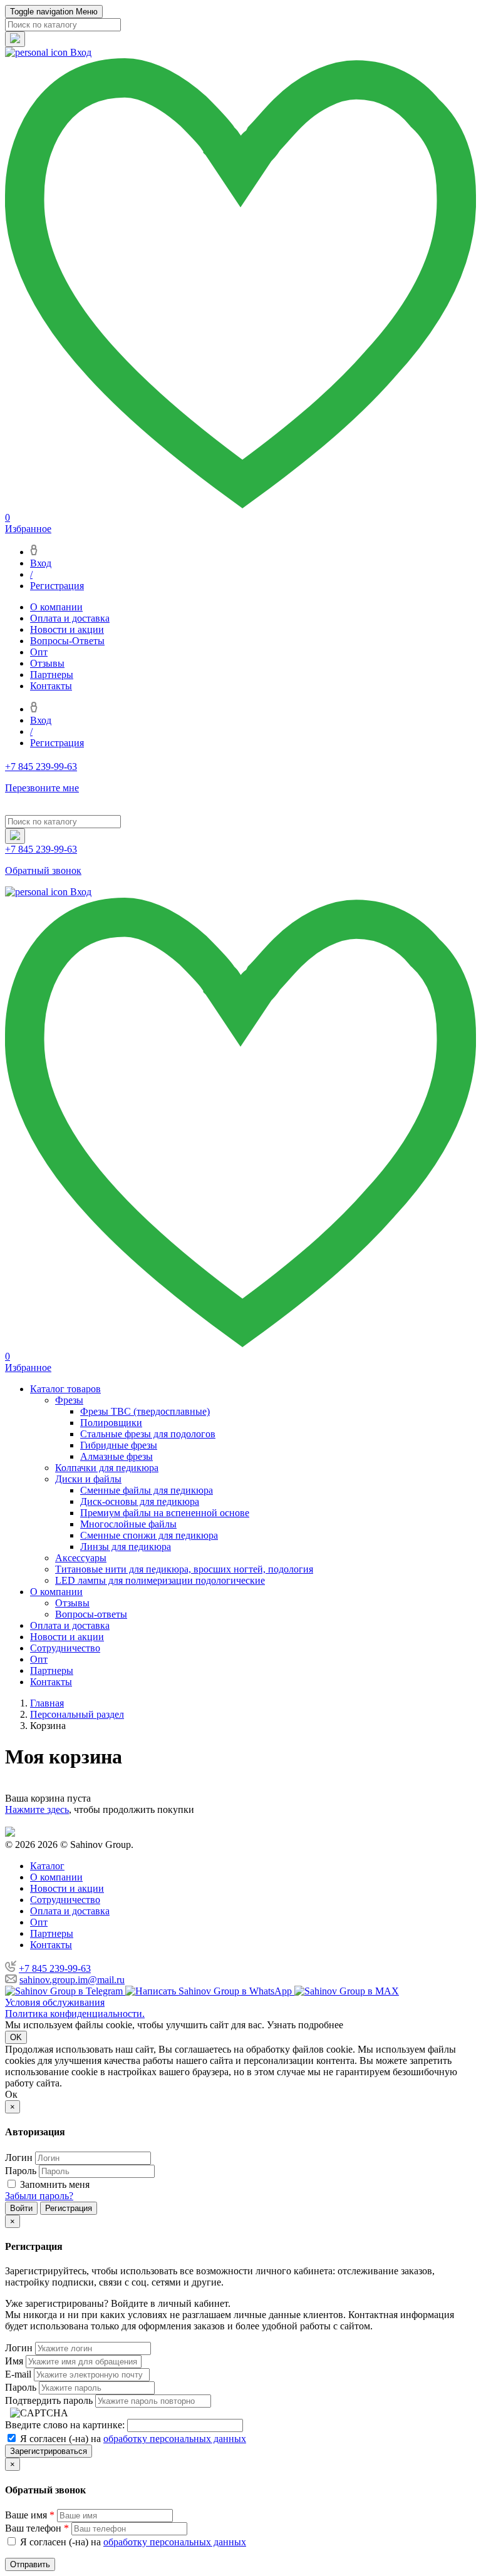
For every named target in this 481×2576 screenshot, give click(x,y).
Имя (14, 2361)
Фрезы (69, 1400)
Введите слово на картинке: (65, 2425)
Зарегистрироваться (49, 2451)
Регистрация (57, 586)
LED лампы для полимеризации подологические (160, 1580)
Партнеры (52, 675)
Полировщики (111, 1423)
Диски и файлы (88, 1479)
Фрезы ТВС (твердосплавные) (145, 1411)
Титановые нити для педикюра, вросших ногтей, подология (184, 1569)
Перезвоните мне (42, 788)
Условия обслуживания (55, 2002)
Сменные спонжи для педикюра (149, 1535)
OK (16, 2037)
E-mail (18, 2374)
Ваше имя (30, 2515)
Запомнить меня (55, 2184)
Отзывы (47, 663)
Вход (41, 563)
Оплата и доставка (70, 618)
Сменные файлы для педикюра (147, 1490)
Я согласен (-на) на (132, 2439)
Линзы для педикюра (126, 1547)
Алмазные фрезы (116, 1456)
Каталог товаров (65, 1389)
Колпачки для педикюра (107, 1468)
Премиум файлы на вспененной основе (165, 1513)
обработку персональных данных (175, 2439)
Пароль (21, 2171)
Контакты (51, 686)
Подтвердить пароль (49, 2400)
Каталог (47, 1866)
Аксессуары (81, 1558)
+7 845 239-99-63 (55, 1968)
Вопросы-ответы (91, 1614)
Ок (11, 2094)
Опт (39, 652)
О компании (56, 607)
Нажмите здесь (37, 1809)
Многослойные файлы (128, 1524)
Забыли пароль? (39, 2196)
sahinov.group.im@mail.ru (72, 1980)
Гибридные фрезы (119, 1445)
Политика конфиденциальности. (75, 2014)
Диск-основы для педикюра (140, 1501)
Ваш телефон (37, 2528)
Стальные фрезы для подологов (148, 1434)
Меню (54, 12)
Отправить (30, 2564)
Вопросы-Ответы (67, 641)
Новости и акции (67, 629)
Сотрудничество (65, 1648)
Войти (21, 2208)
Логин (19, 2158)
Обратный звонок (43, 870)
